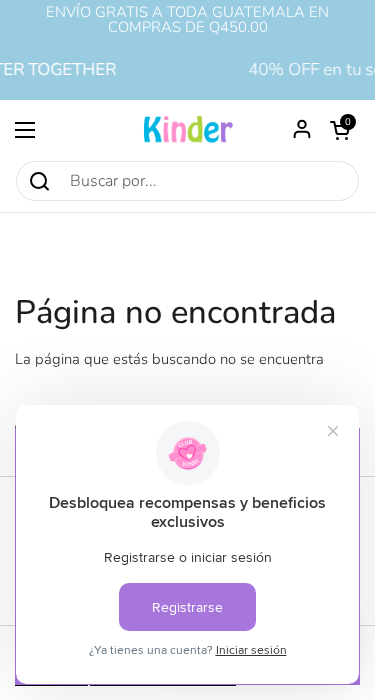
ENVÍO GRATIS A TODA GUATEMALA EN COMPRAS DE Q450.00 (187, 20)
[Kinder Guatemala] (188, 130)
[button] (340, 130)
